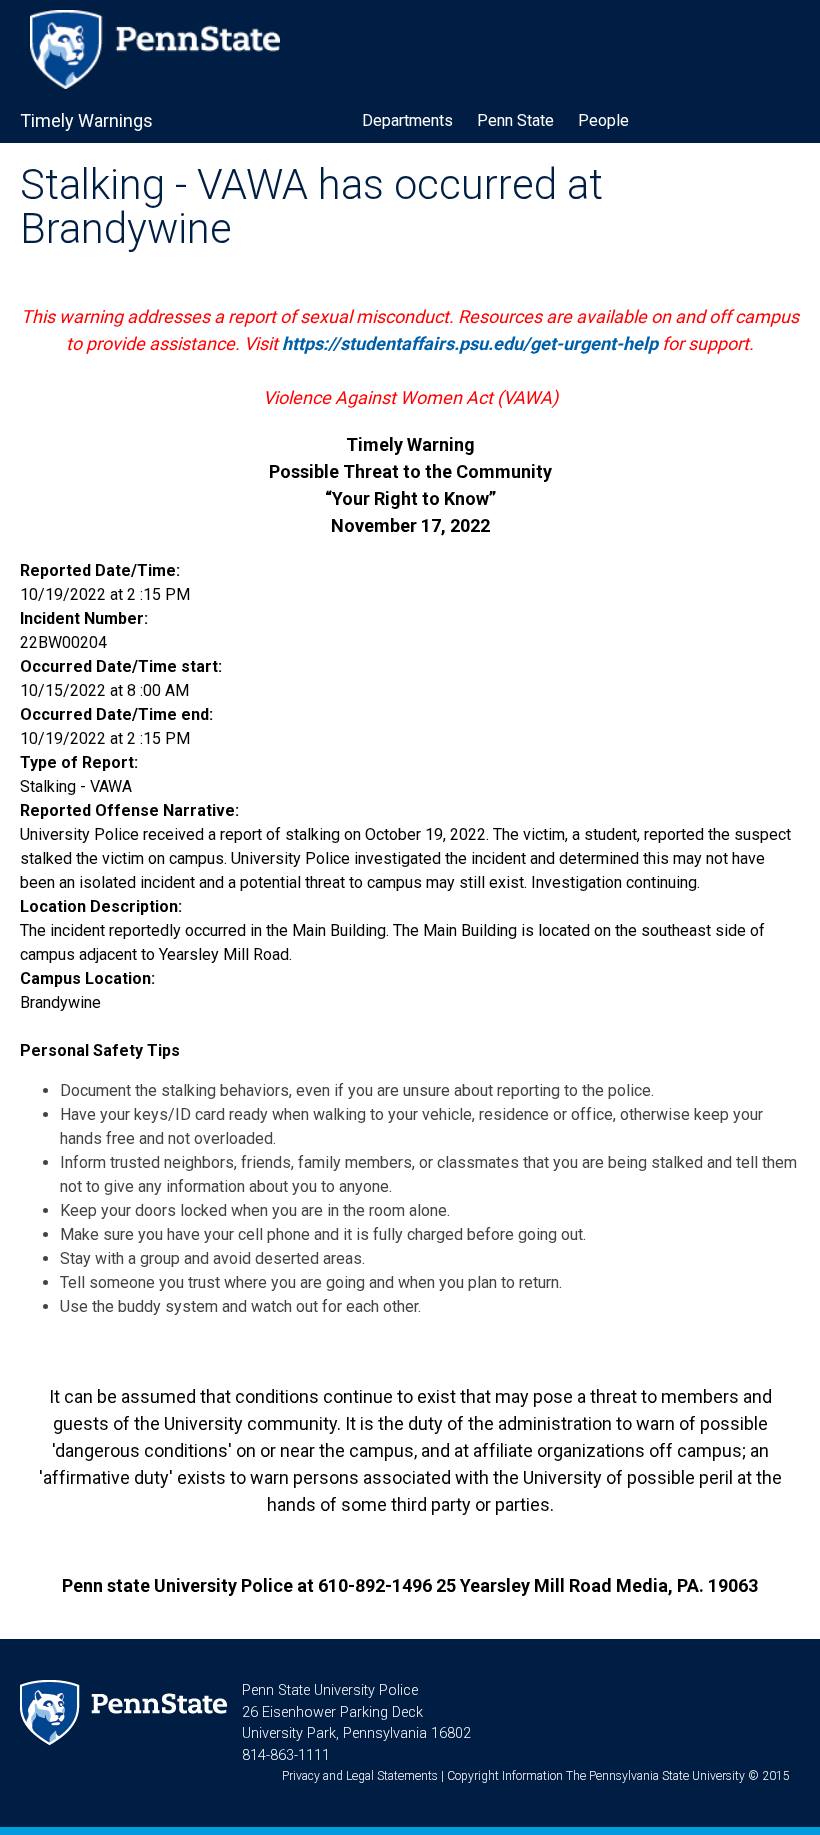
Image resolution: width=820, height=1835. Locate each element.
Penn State (515, 120)
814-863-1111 (286, 1755)
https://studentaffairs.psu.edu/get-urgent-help (470, 343)
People (603, 120)
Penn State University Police (330, 1690)
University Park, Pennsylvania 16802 (356, 1733)
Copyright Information (505, 1776)
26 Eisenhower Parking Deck (332, 1712)
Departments (407, 120)
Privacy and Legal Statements (360, 1776)
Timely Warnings (86, 120)
